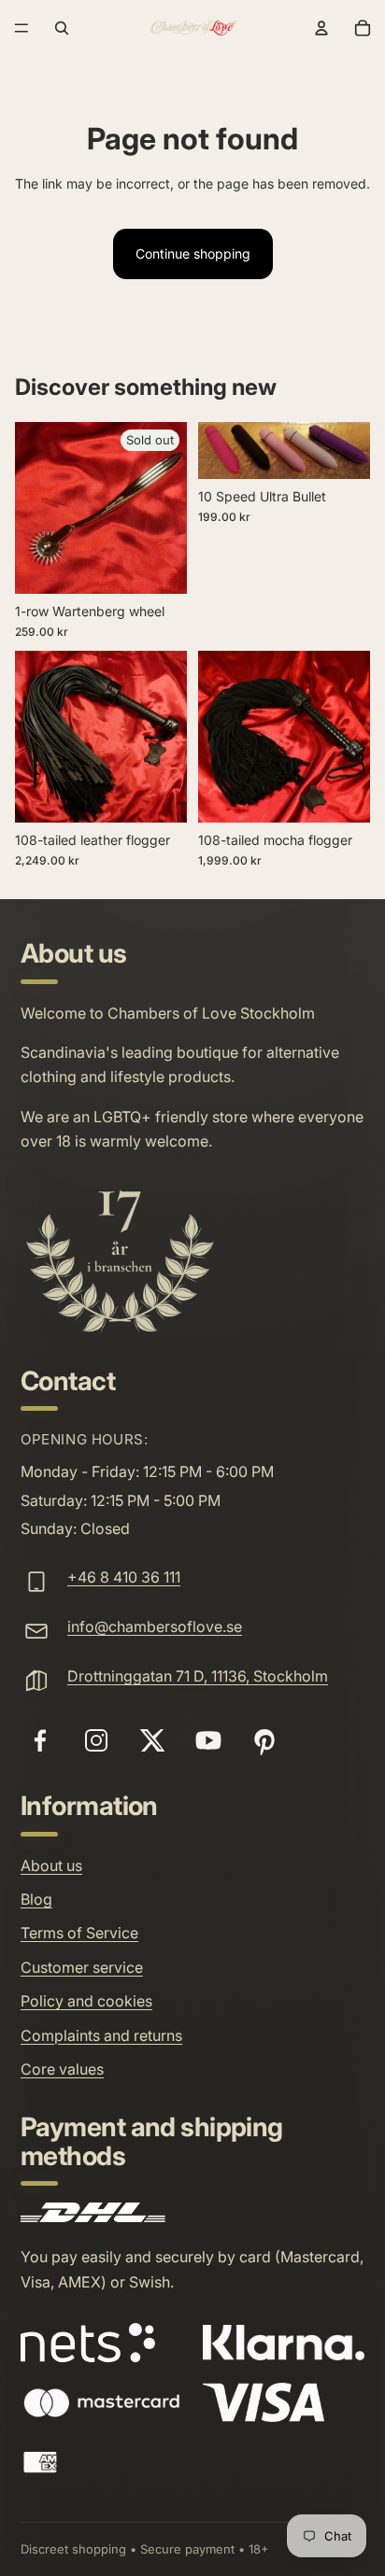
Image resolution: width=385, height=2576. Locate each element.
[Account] (321, 28)
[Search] (62, 28)
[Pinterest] (264, 1740)
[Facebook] (40, 1740)
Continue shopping (193, 253)
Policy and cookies (86, 2001)
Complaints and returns (101, 2035)
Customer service (82, 1967)
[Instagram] (96, 1740)
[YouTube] (208, 1740)
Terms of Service (79, 1933)
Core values (62, 2069)
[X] (152, 1740)
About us (51, 1865)
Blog (36, 1899)
